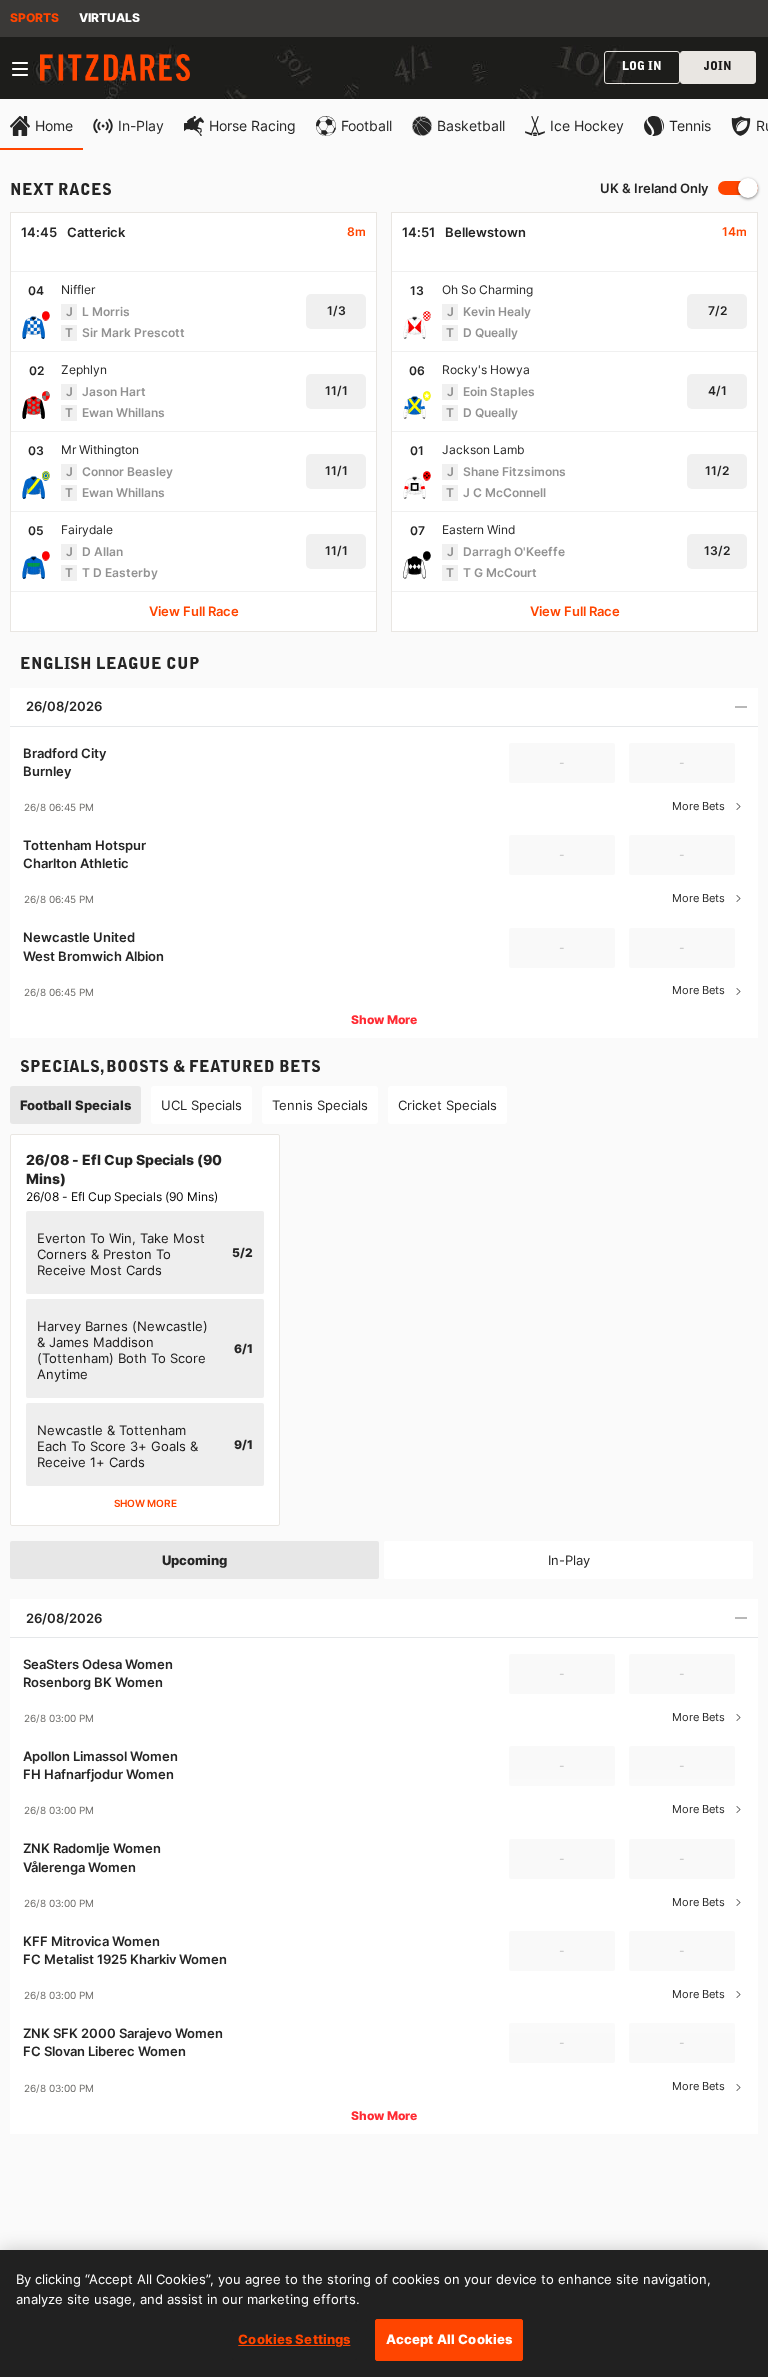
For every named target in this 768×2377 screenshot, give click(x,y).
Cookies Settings (294, 2339)
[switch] (738, 188)
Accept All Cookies (449, 2339)
